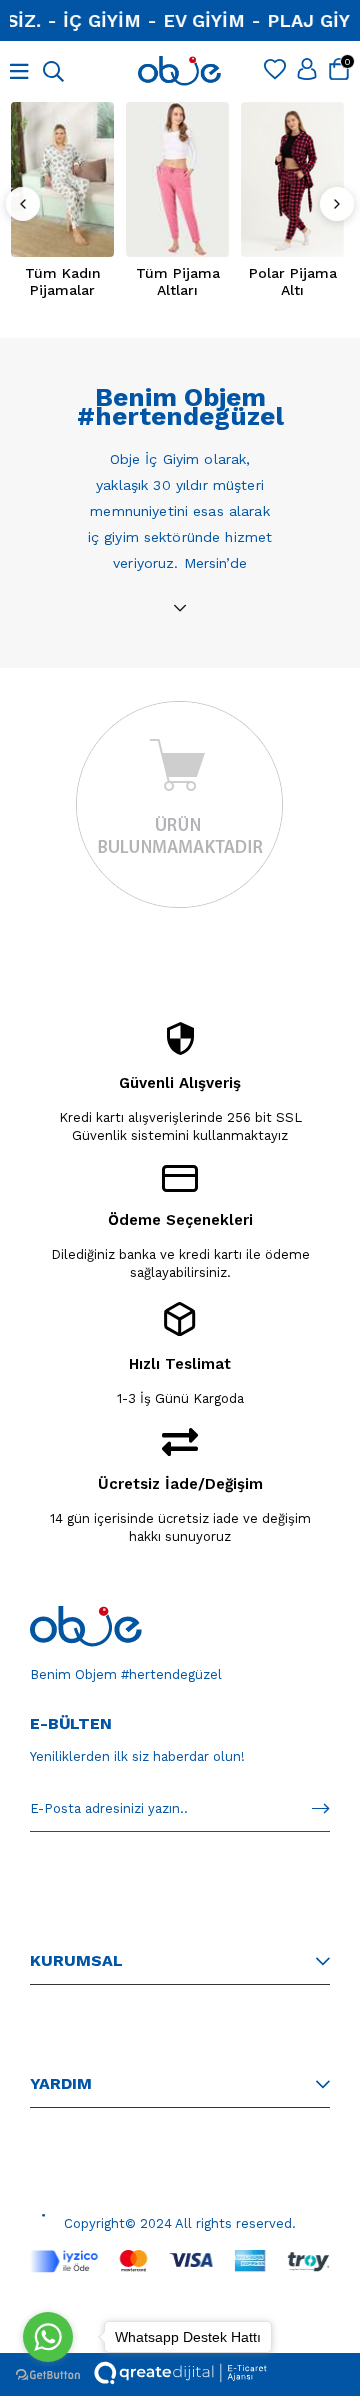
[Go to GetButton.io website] (48, 2375)
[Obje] (86, 1626)
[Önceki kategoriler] (23, 204)
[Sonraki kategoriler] (337, 204)
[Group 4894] (180, 2261)
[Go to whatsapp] (48, 2337)
